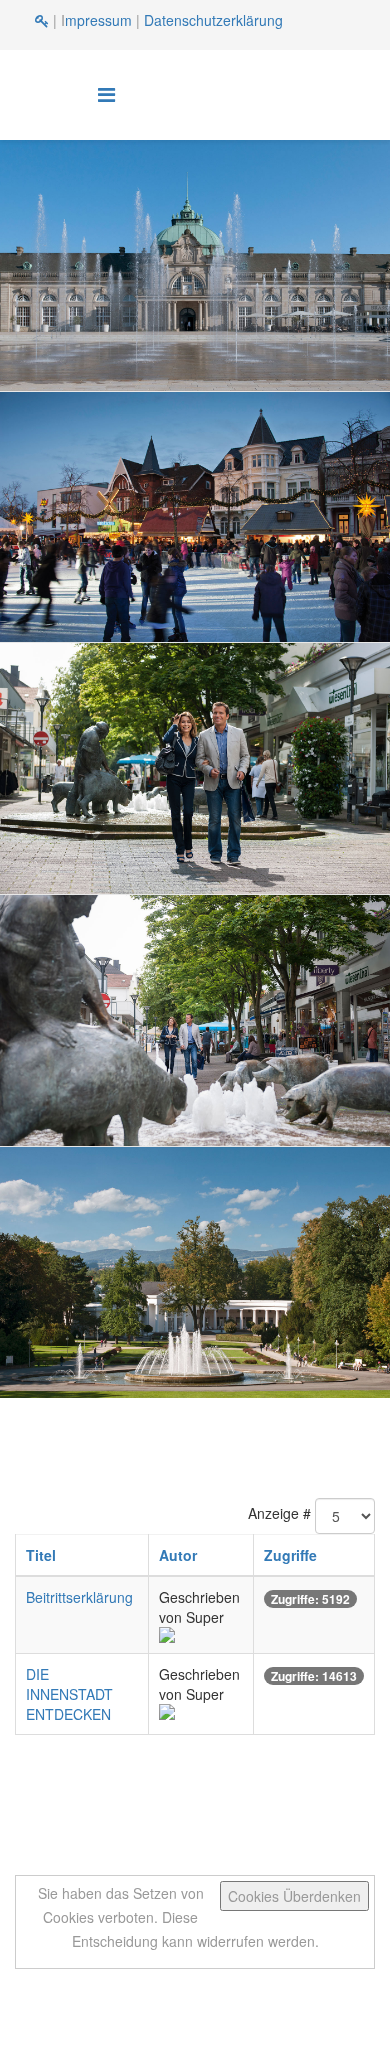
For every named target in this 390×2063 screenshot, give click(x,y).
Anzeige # (279, 1513)
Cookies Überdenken (294, 1896)
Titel (41, 1555)
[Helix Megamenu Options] (106, 93)
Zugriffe (290, 1555)
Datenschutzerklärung (213, 20)
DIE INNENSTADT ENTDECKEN (69, 1694)
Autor (178, 1555)
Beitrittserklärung (79, 1597)
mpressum (98, 20)
